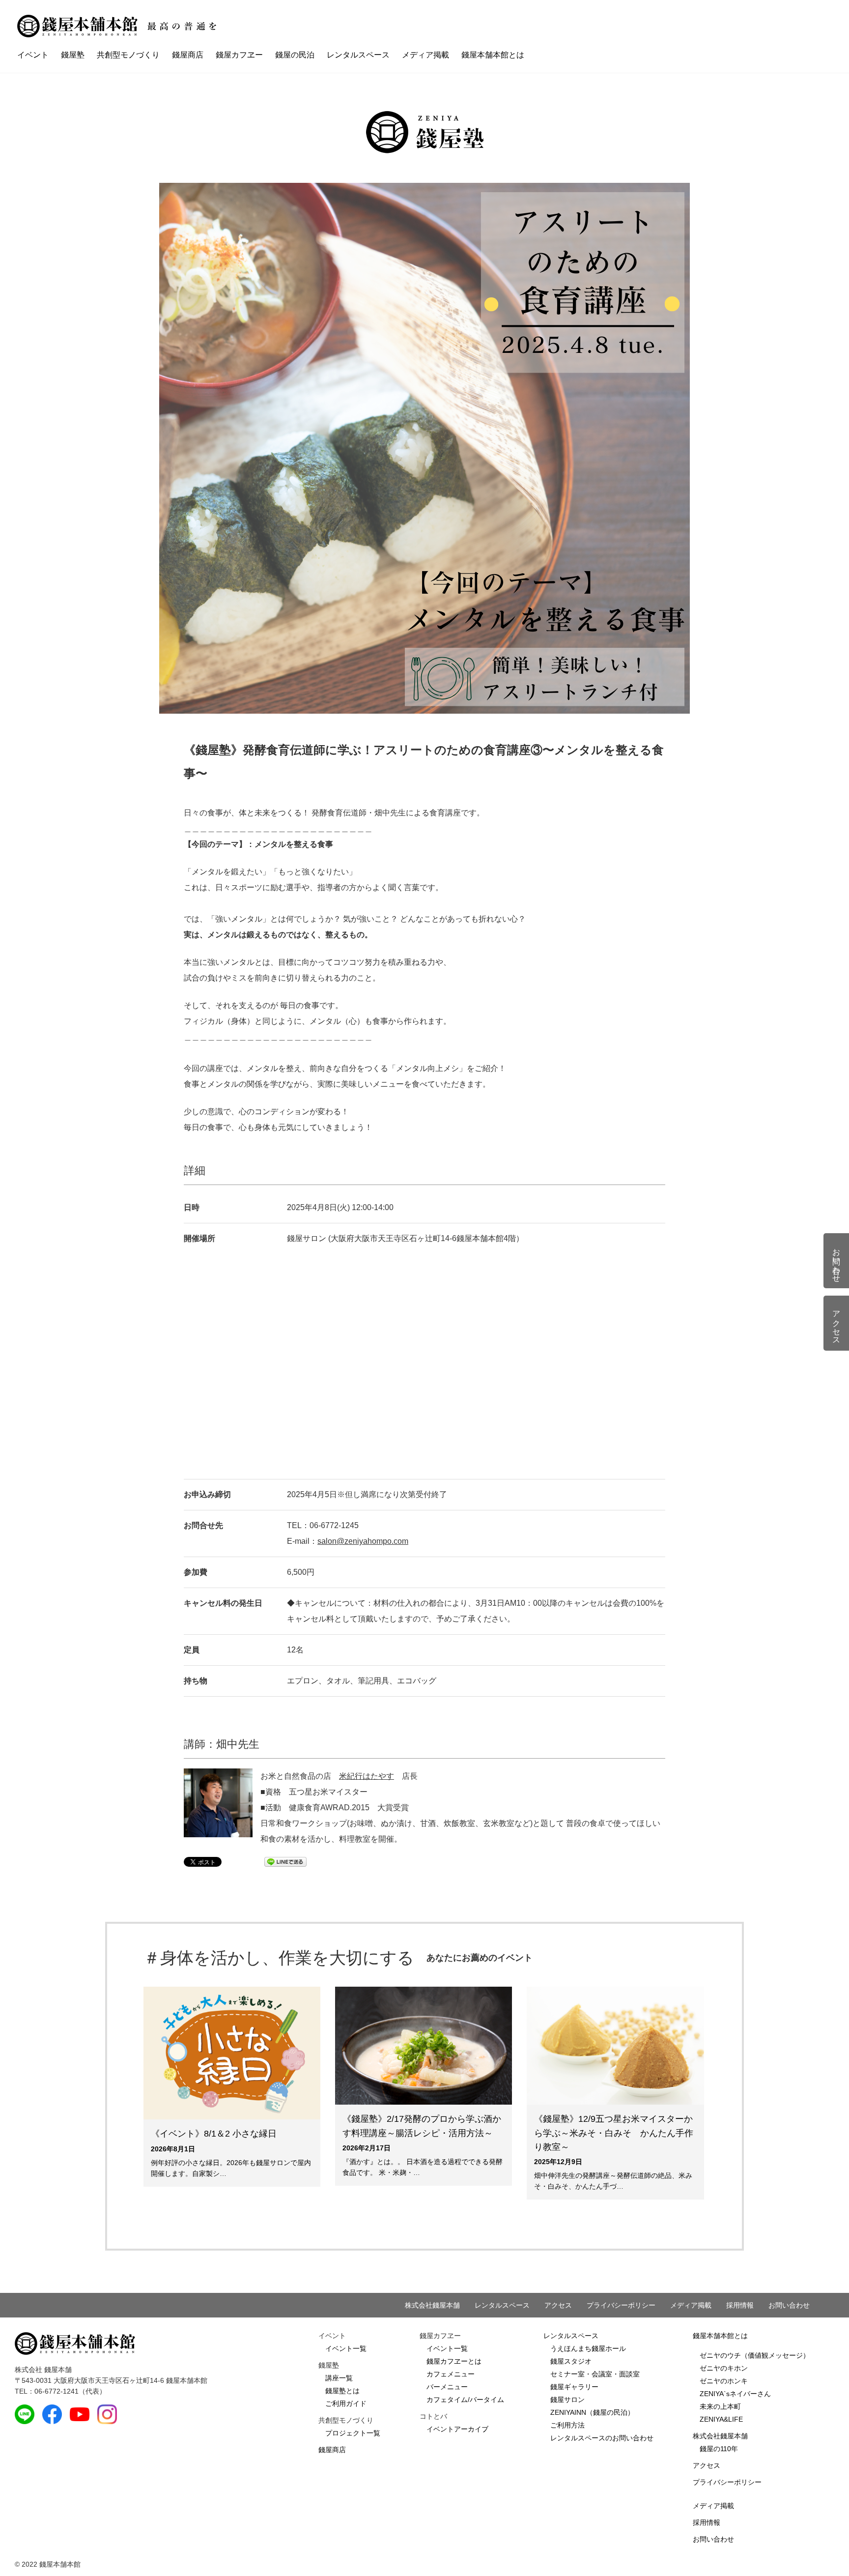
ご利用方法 (567, 2425)
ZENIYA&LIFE (721, 2419)
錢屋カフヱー (239, 55)
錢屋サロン (567, 2400)
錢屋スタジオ (571, 2361)
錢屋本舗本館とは (493, 55)
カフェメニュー (451, 2374)
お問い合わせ (789, 2305)
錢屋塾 (73, 55)
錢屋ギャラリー (574, 2387)
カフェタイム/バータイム (465, 2400)
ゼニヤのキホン (724, 2368)
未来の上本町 (720, 2406)
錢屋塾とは (342, 2391)
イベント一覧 (346, 2348)
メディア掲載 (425, 55)
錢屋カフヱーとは (454, 2361)
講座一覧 (339, 2378)
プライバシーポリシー (621, 2305)
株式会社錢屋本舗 (432, 2305)
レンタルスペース (358, 55)
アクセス (558, 2305)
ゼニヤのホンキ (724, 2381)
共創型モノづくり (128, 55)
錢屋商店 (188, 55)
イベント (33, 55)
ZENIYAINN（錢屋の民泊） (592, 2412)
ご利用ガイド (346, 2403)
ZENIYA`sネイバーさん (735, 2394)
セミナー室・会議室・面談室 (595, 2374)
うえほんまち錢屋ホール (588, 2348)
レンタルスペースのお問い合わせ (602, 2438)
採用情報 (740, 2305)
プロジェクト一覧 (353, 2433)
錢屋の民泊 (295, 55)
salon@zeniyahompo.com (363, 1541)
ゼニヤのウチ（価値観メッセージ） (755, 2355)
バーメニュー (447, 2387)
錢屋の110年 (719, 2449)
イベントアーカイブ (457, 2429)
